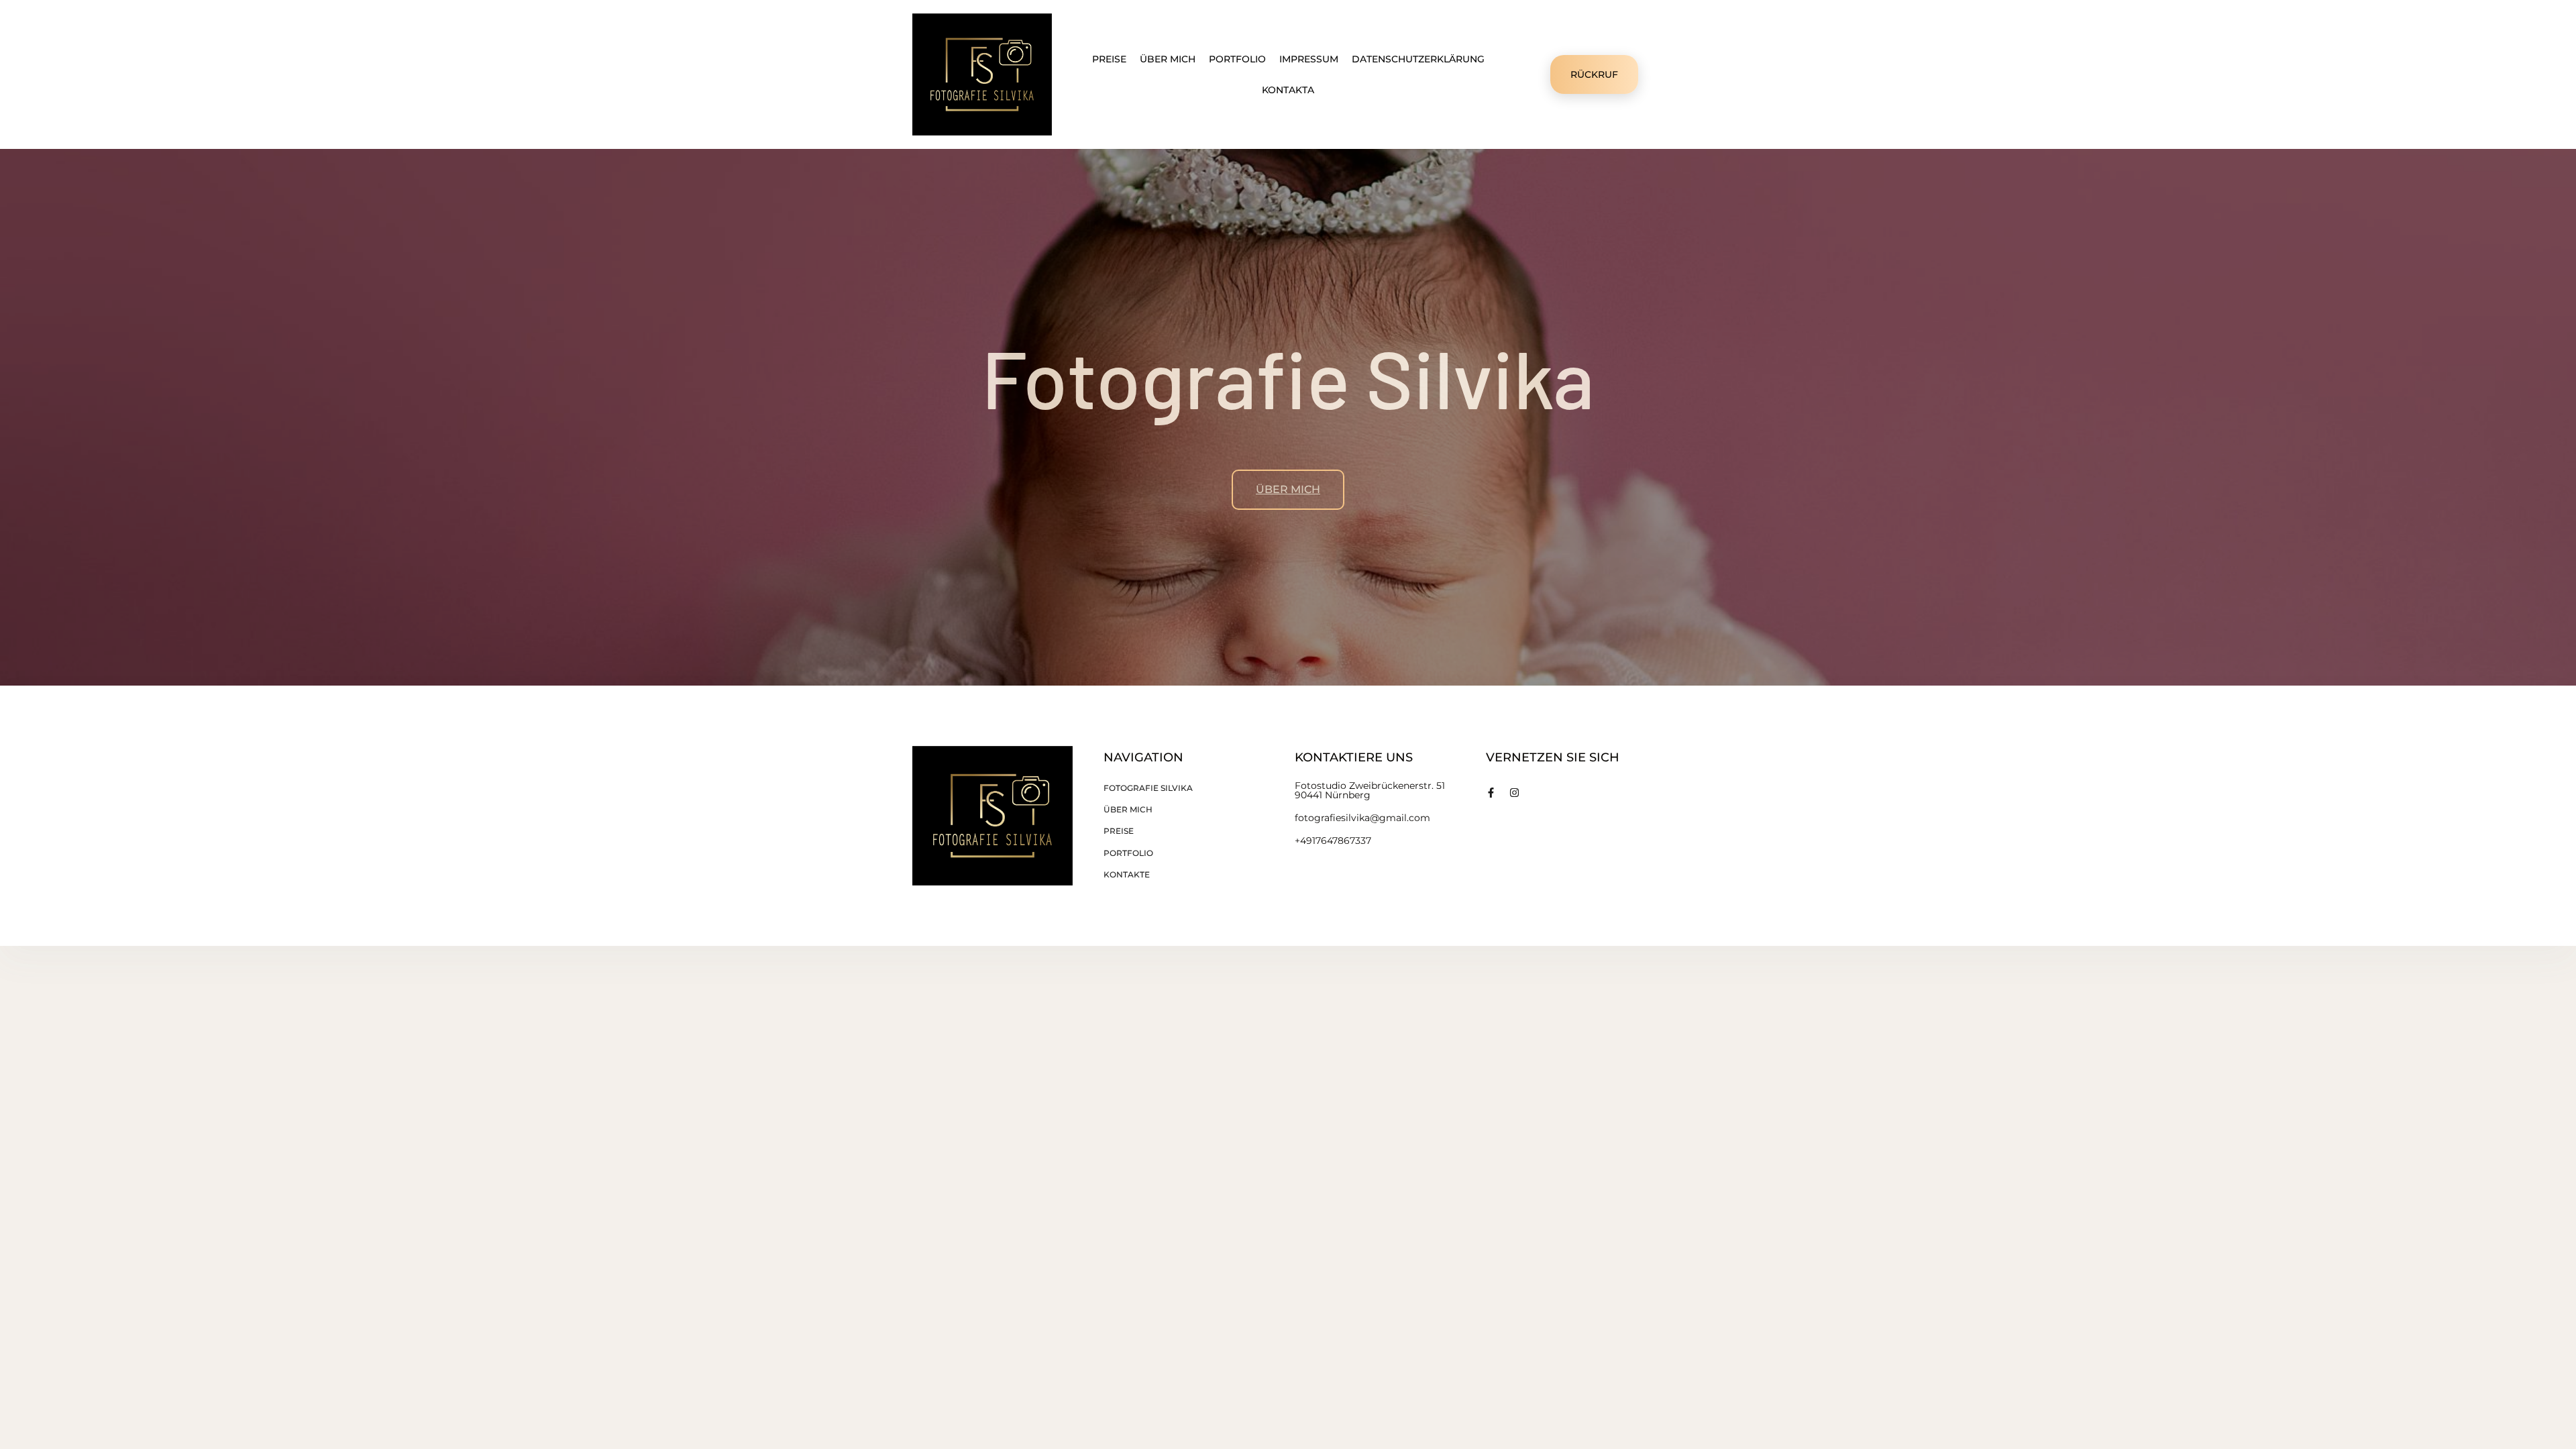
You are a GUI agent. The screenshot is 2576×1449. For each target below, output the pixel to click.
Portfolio (1237, 59)
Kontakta (1288, 90)
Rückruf (1594, 74)
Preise (1109, 59)
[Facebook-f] (1491, 793)
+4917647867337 (1333, 841)
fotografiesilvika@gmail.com (1362, 818)
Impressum (1309, 59)
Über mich (1168, 59)
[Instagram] (1514, 793)
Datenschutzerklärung (1418, 59)
